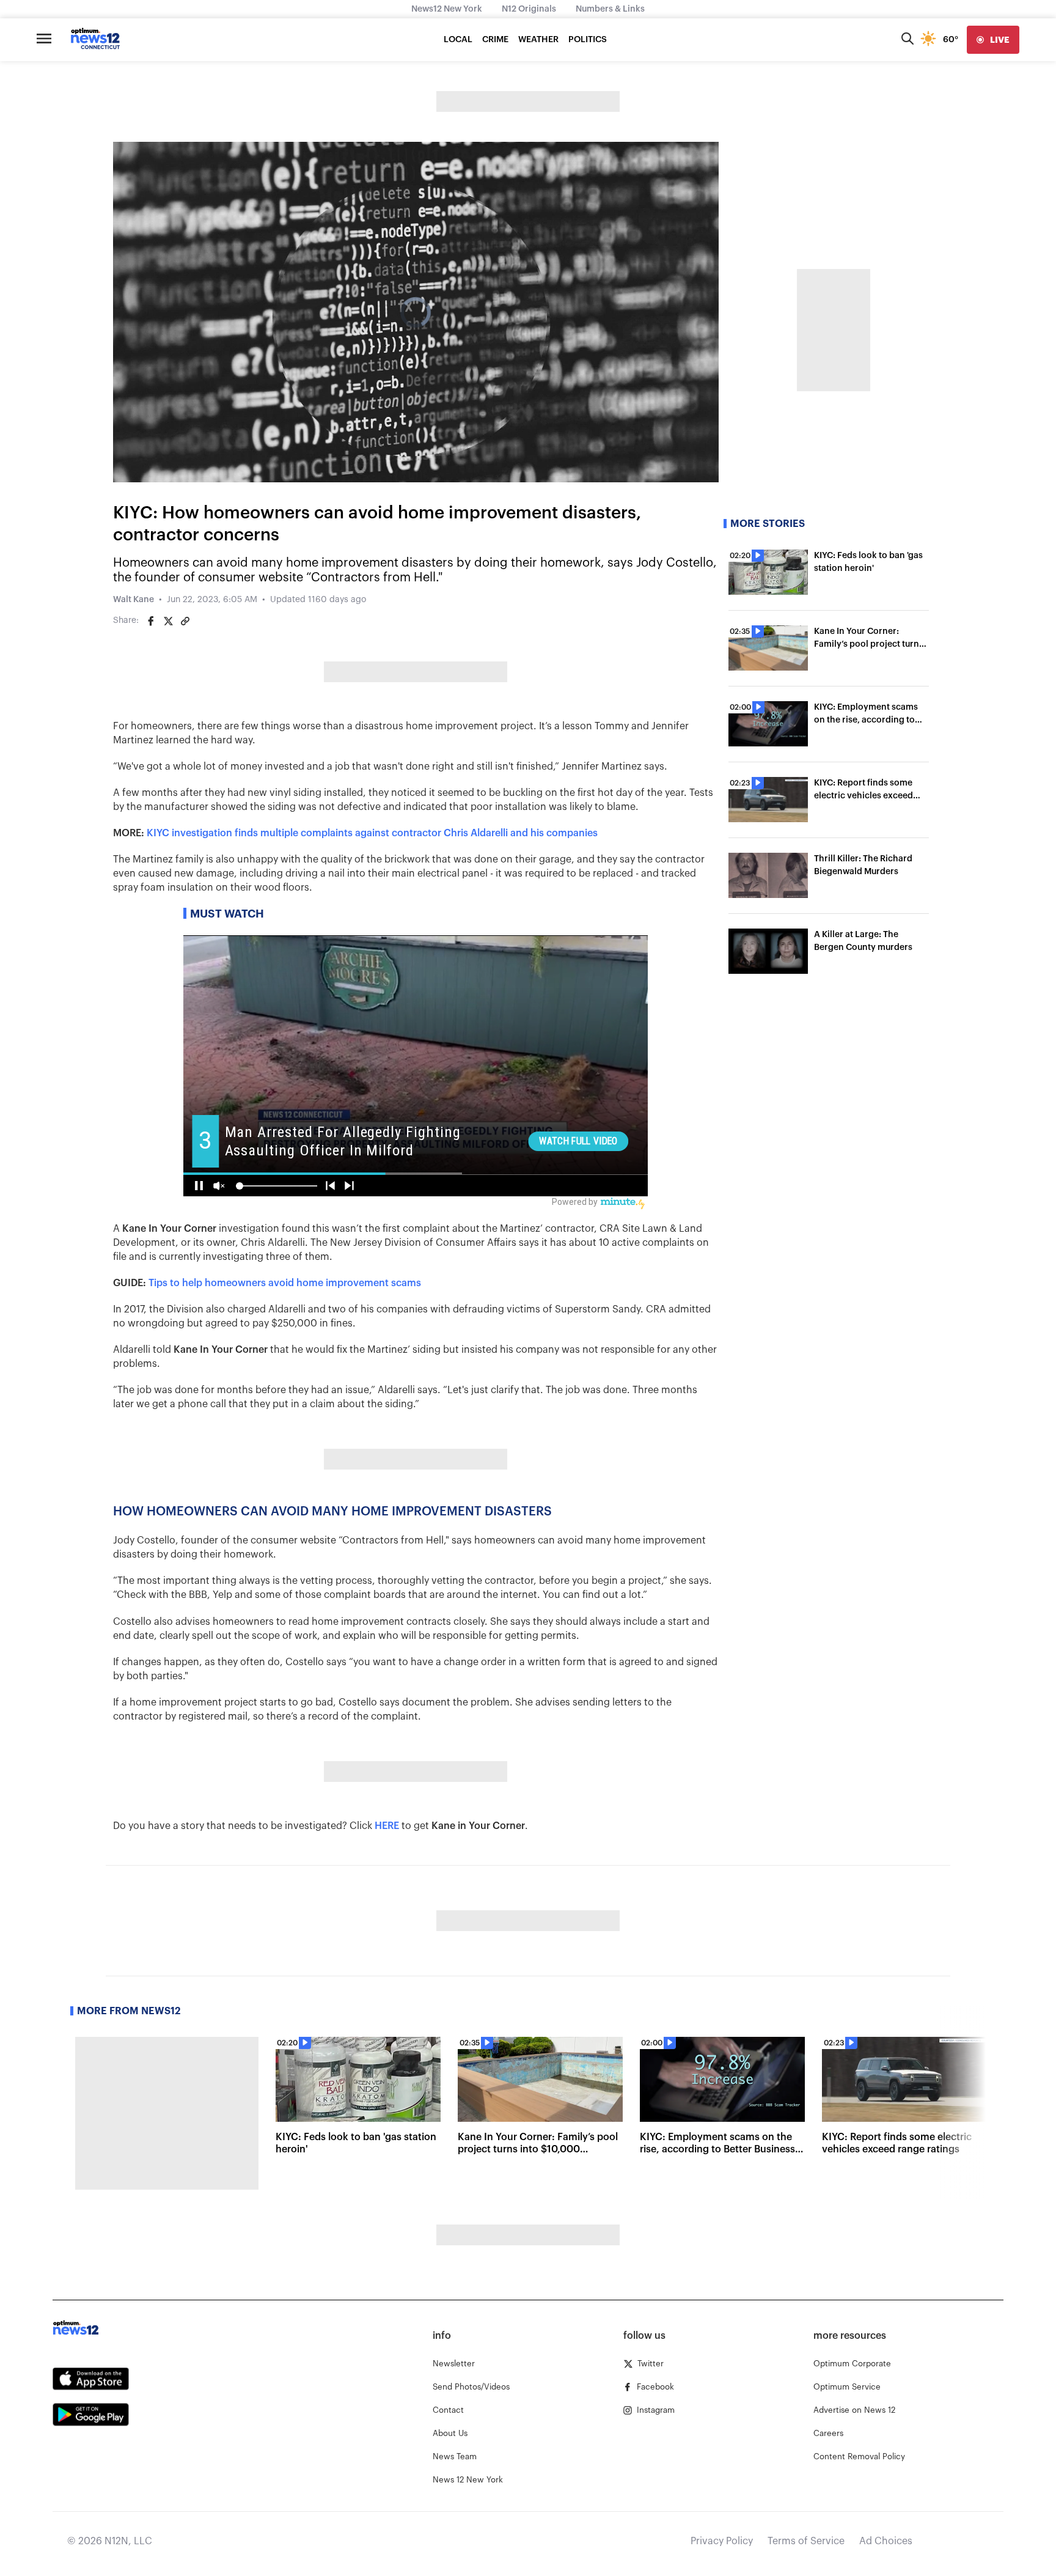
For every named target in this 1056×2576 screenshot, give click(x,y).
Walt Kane (134, 600)
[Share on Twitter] (168, 621)
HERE (387, 1826)
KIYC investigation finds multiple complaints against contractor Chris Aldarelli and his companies (372, 833)
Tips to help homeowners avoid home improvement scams (285, 1283)
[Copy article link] (185, 621)
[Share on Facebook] (151, 621)
